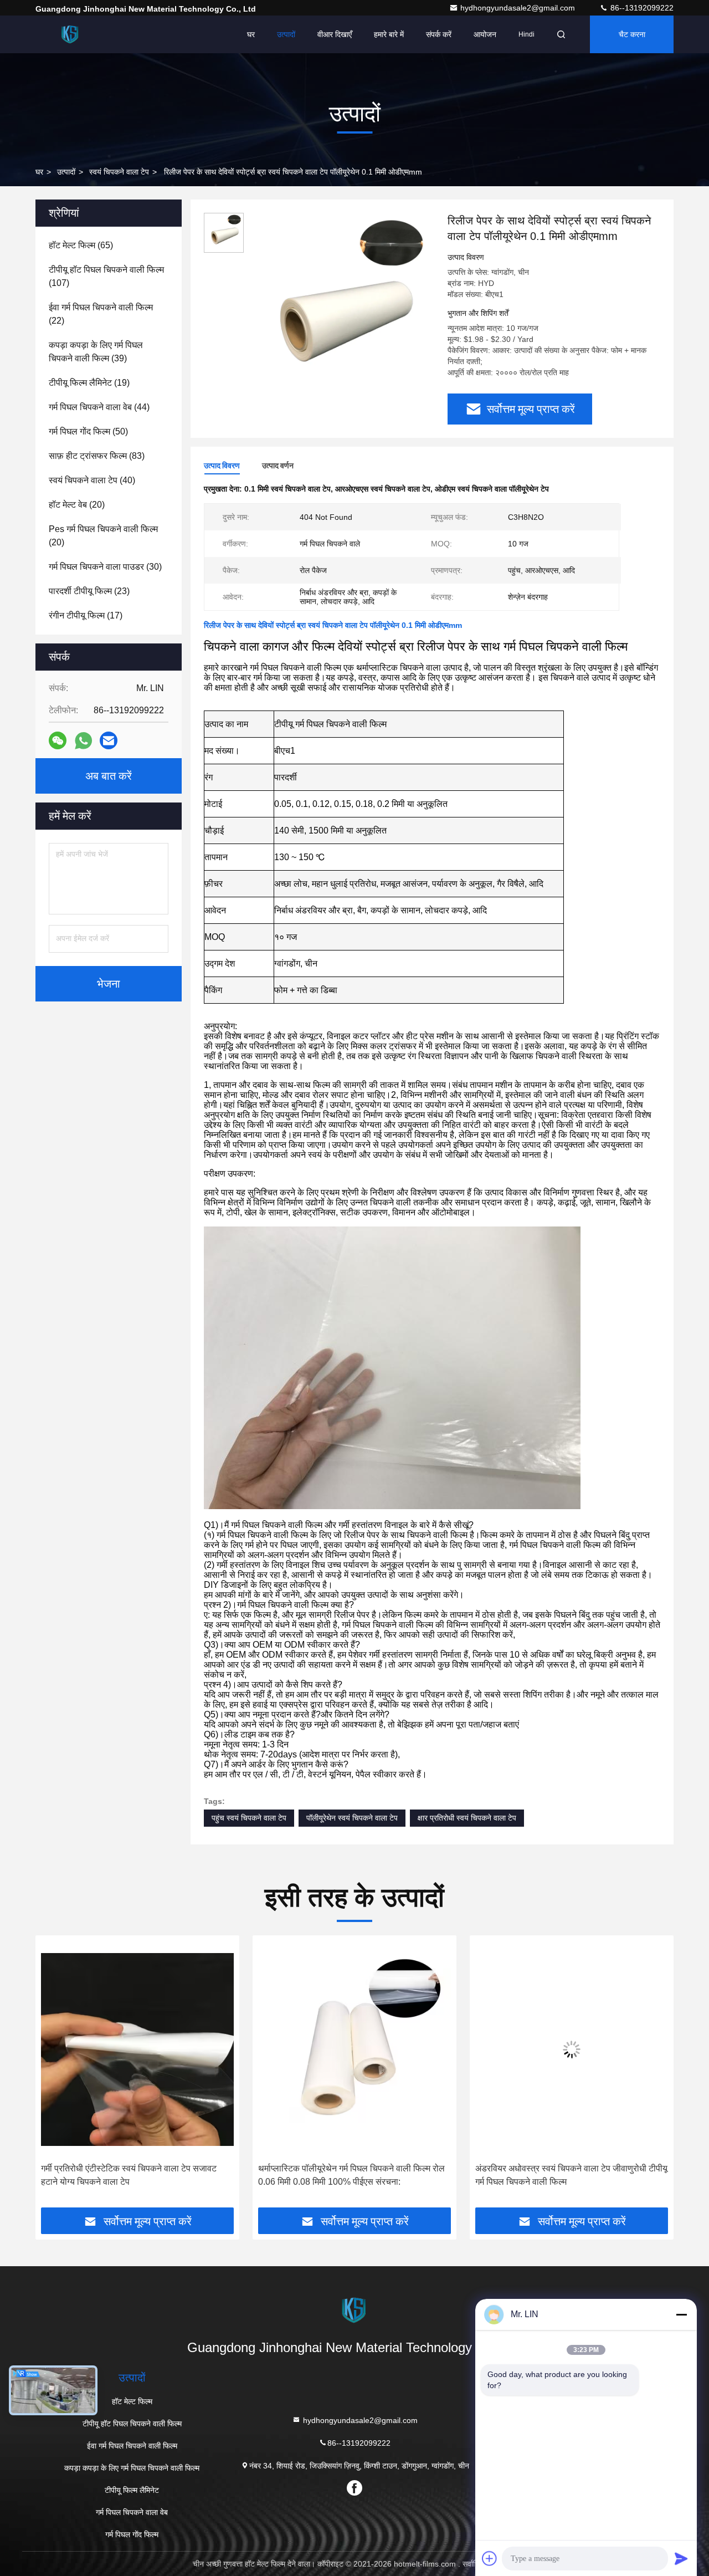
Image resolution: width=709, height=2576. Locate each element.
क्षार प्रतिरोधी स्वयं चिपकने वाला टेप (467, 1818)
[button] (55, 2076)
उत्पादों (286, 34)
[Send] (681, 2558)
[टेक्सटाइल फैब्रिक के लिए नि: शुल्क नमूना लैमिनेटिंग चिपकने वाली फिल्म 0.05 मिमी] (578, 2049)
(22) (101, 314)
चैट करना (632, 34)
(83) (97, 456)
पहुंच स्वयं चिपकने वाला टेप (249, 1818)
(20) (77, 505)
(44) (99, 407)
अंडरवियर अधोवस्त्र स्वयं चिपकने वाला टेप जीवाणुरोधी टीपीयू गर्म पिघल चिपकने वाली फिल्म (361, 2175)
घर (251, 34)
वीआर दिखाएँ (335, 34)
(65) (81, 245)
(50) (88, 431)
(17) (86, 615)
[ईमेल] (109, 740)
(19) (89, 383)
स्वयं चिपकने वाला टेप (119, 172)
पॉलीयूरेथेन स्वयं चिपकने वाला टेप (352, 1818)
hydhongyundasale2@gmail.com (519, 8)
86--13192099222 (641, 8)
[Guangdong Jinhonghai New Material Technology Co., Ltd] (70, 34)
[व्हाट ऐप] (83, 741)
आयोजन (485, 34)
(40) (92, 480)
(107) (106, 276)
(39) (96, 352)
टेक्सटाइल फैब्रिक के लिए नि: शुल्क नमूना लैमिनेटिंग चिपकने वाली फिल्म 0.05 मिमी (576, 2175)
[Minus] (681, 2314)
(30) (105, 567)
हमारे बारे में (389, 34)
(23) (89, 591)
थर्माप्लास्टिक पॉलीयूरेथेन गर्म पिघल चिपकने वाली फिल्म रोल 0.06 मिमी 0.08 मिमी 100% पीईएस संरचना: (141, 2175)
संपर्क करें (439, 34)
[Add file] (490, 2558)
